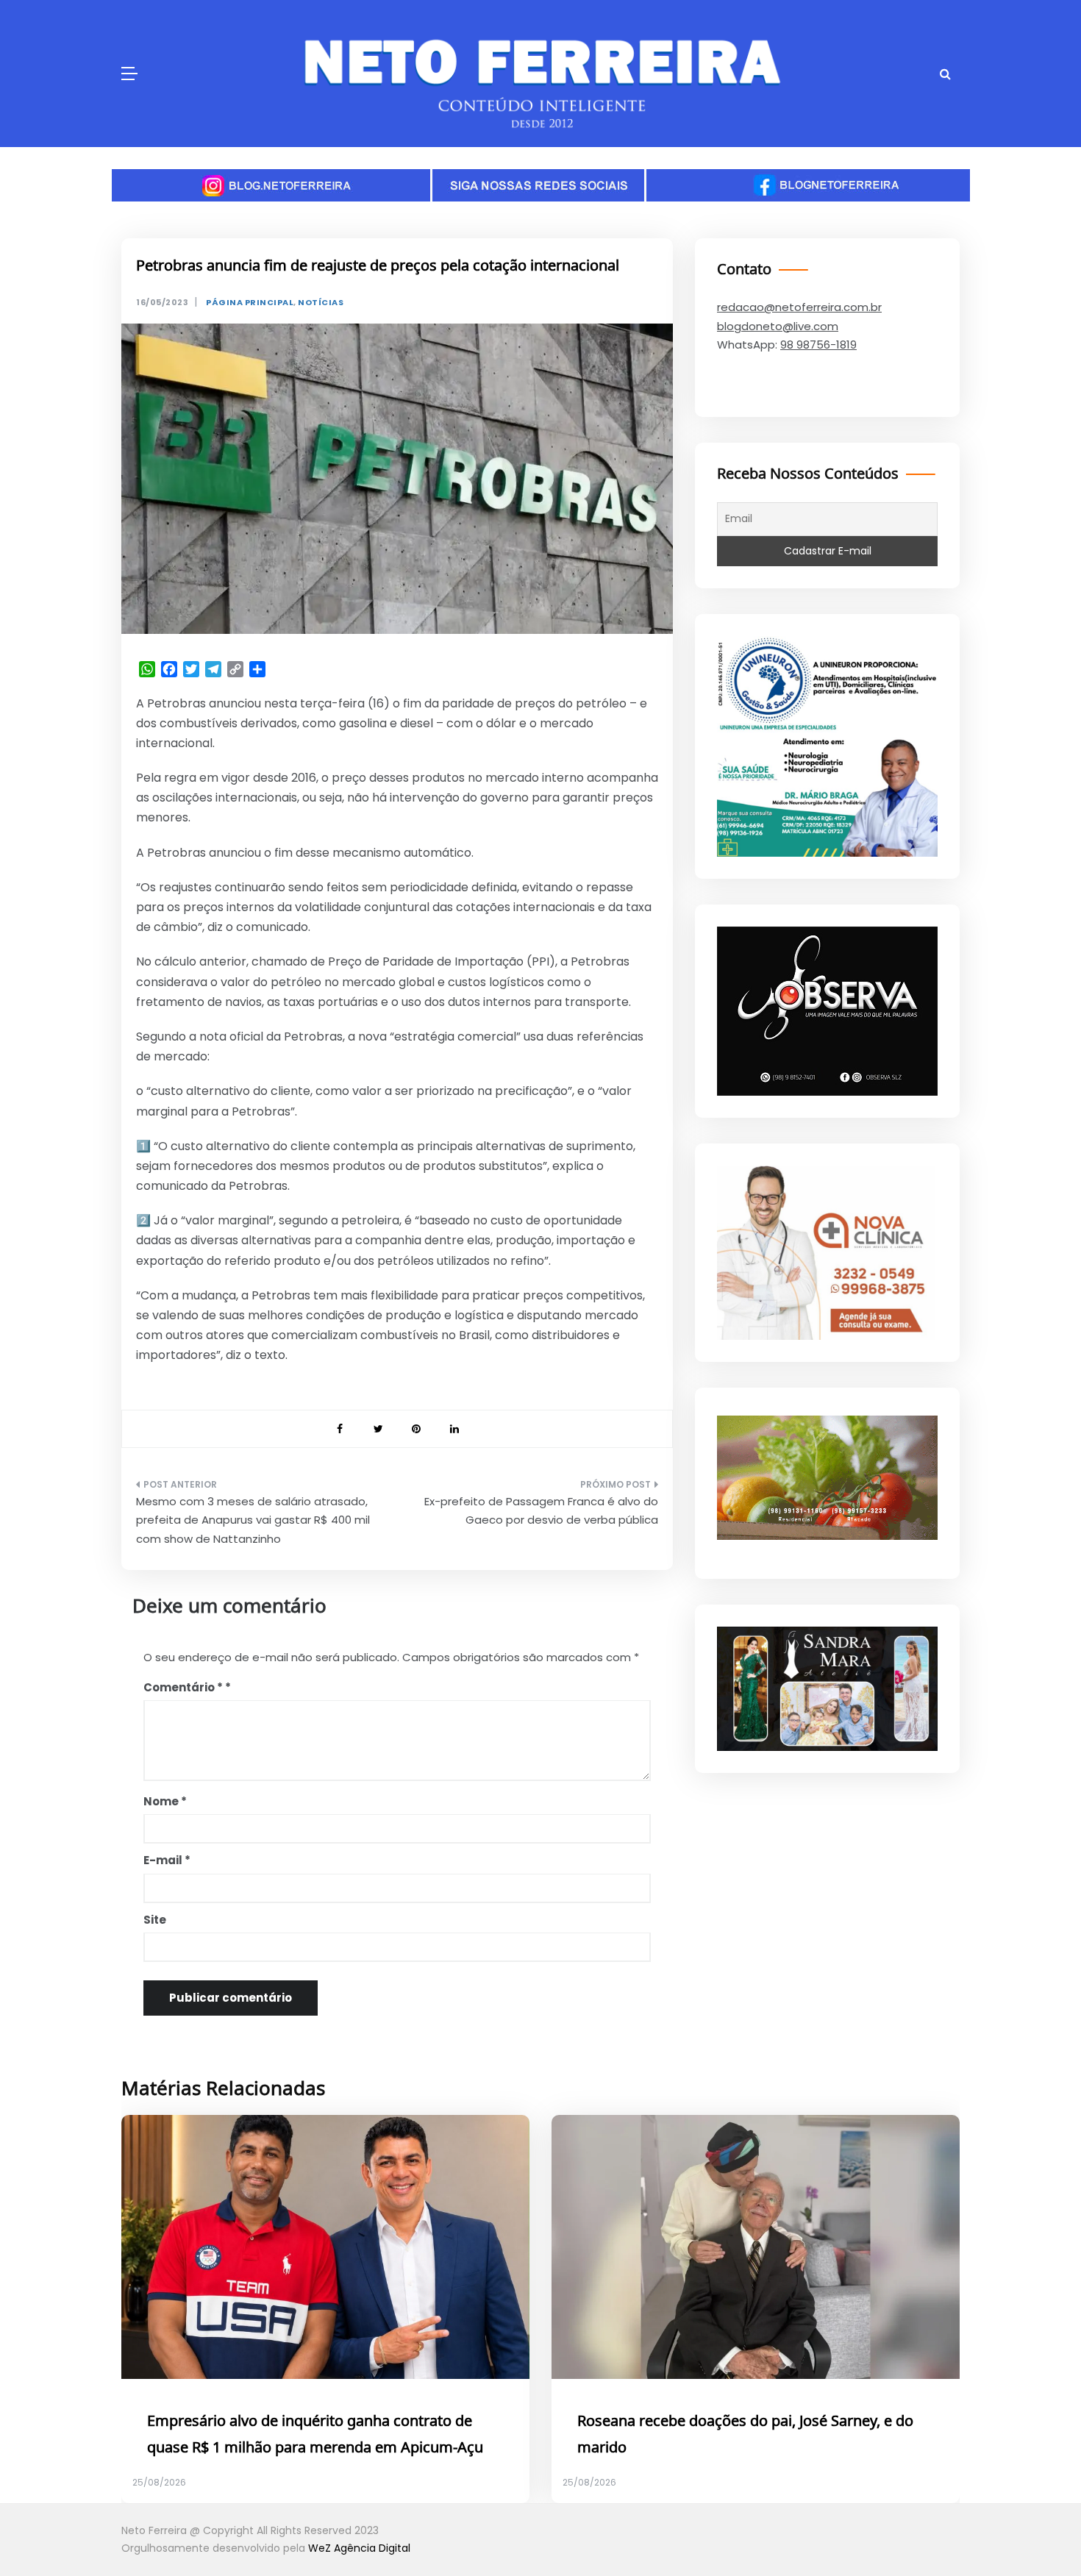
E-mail (167, 1860)
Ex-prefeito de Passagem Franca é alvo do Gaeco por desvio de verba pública (541, 1511)
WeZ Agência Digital (359, 2548)
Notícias (321, 303)
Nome (165, 1801)
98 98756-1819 (818, 345)
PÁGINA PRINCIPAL (250, 303)
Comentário (183, 1687)
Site (155, 1920)
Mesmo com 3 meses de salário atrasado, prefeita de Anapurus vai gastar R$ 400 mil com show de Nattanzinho (253, 1520)
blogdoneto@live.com (778, 326)
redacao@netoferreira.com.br (799, 307)
